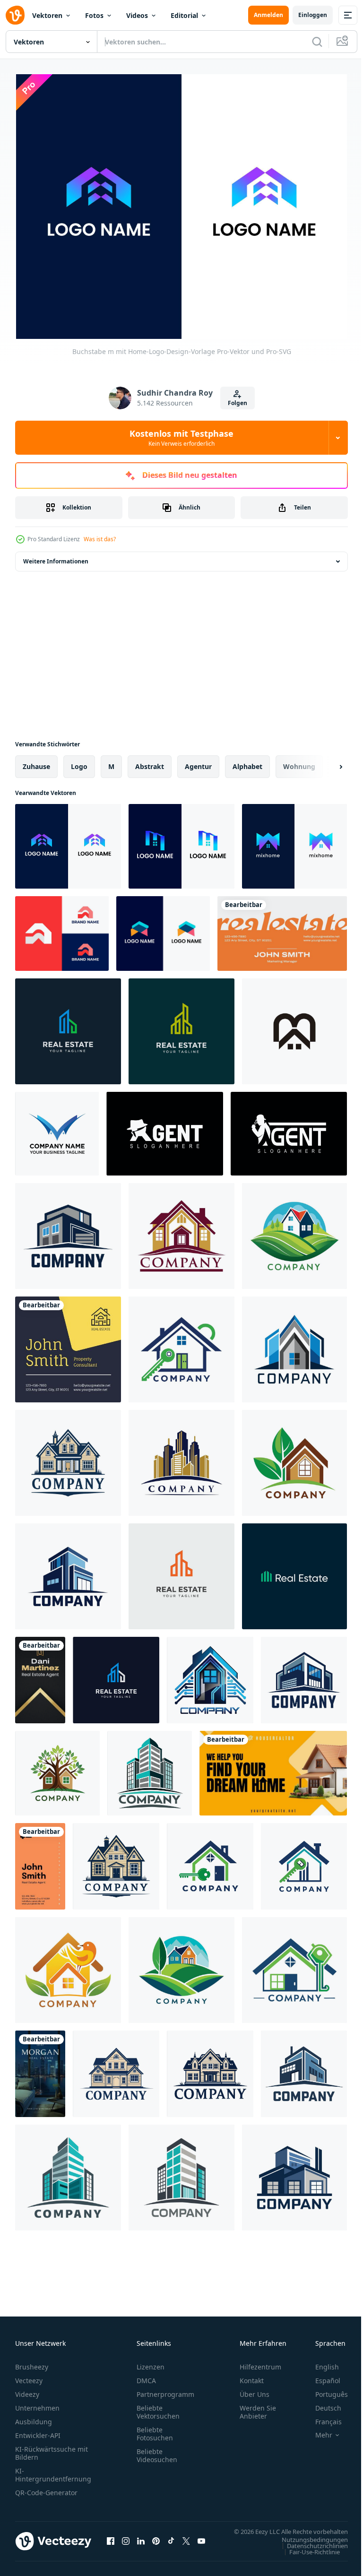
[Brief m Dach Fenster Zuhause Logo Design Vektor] (294, 1027)
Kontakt (252, 2376)
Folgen (238, 403)
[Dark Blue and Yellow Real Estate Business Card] (68, 1345)
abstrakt (150, 762)
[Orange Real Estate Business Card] (282, 929)
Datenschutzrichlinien (310, 2550)
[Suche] (317, 42)
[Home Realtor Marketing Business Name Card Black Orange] (273, 1769)
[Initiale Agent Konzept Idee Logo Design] (165, 1129)
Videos (137, 15)
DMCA (146, 2376)
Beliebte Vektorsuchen (158, 2408)
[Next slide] (326, 762)
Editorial (184, 15)
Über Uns (255, 2390)
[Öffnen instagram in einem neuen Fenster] (126, 2541)
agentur (198, 762)
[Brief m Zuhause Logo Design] (57, 1129)
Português (324, 2390)
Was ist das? (100, 539)
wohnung (299, 762)
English (320, 2363)
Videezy (27, 2390)
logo (79, 762)
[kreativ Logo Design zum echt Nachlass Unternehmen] (68, 1232)
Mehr (317, 2431)
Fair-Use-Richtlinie (307, 2557)
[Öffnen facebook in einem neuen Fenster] (111, 2541)
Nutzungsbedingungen (308, 2544)
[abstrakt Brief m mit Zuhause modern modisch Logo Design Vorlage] (62, 929)
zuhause (36, 762)
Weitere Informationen (56, 557)
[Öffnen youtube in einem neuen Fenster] (201, 2541)
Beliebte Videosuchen (157, 2451)
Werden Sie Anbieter (258, 2408)
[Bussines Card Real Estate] (40, 1676)
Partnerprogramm (165, 2390)
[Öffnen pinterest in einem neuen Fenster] (156, 2541)
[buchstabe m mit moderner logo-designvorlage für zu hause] (181, 842)
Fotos (94, 15)
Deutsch (321, 2404)
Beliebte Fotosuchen (155, 2429)
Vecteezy (29, 2376)
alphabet (247, 762)
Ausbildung (34, 2417)
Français (321, 2417)
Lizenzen (151, 2363)
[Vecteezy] (15, 15)
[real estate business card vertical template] (40, 2070)
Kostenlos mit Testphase (181, 438)
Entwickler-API (38, 2431)
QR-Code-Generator (46, 2488)
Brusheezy (32, 2363)
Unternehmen (37, 2404)
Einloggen (313, 15)
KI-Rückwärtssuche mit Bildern (52, 2449)
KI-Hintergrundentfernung (53, 2471)
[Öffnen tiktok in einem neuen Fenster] (171, 2541)
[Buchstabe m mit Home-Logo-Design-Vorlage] (68, 842)
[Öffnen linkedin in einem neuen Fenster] (141, 2541)
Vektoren (47, 15)
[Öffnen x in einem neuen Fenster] (186, 2541)
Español (321, 2376)
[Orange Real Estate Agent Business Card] (40, 1862)
